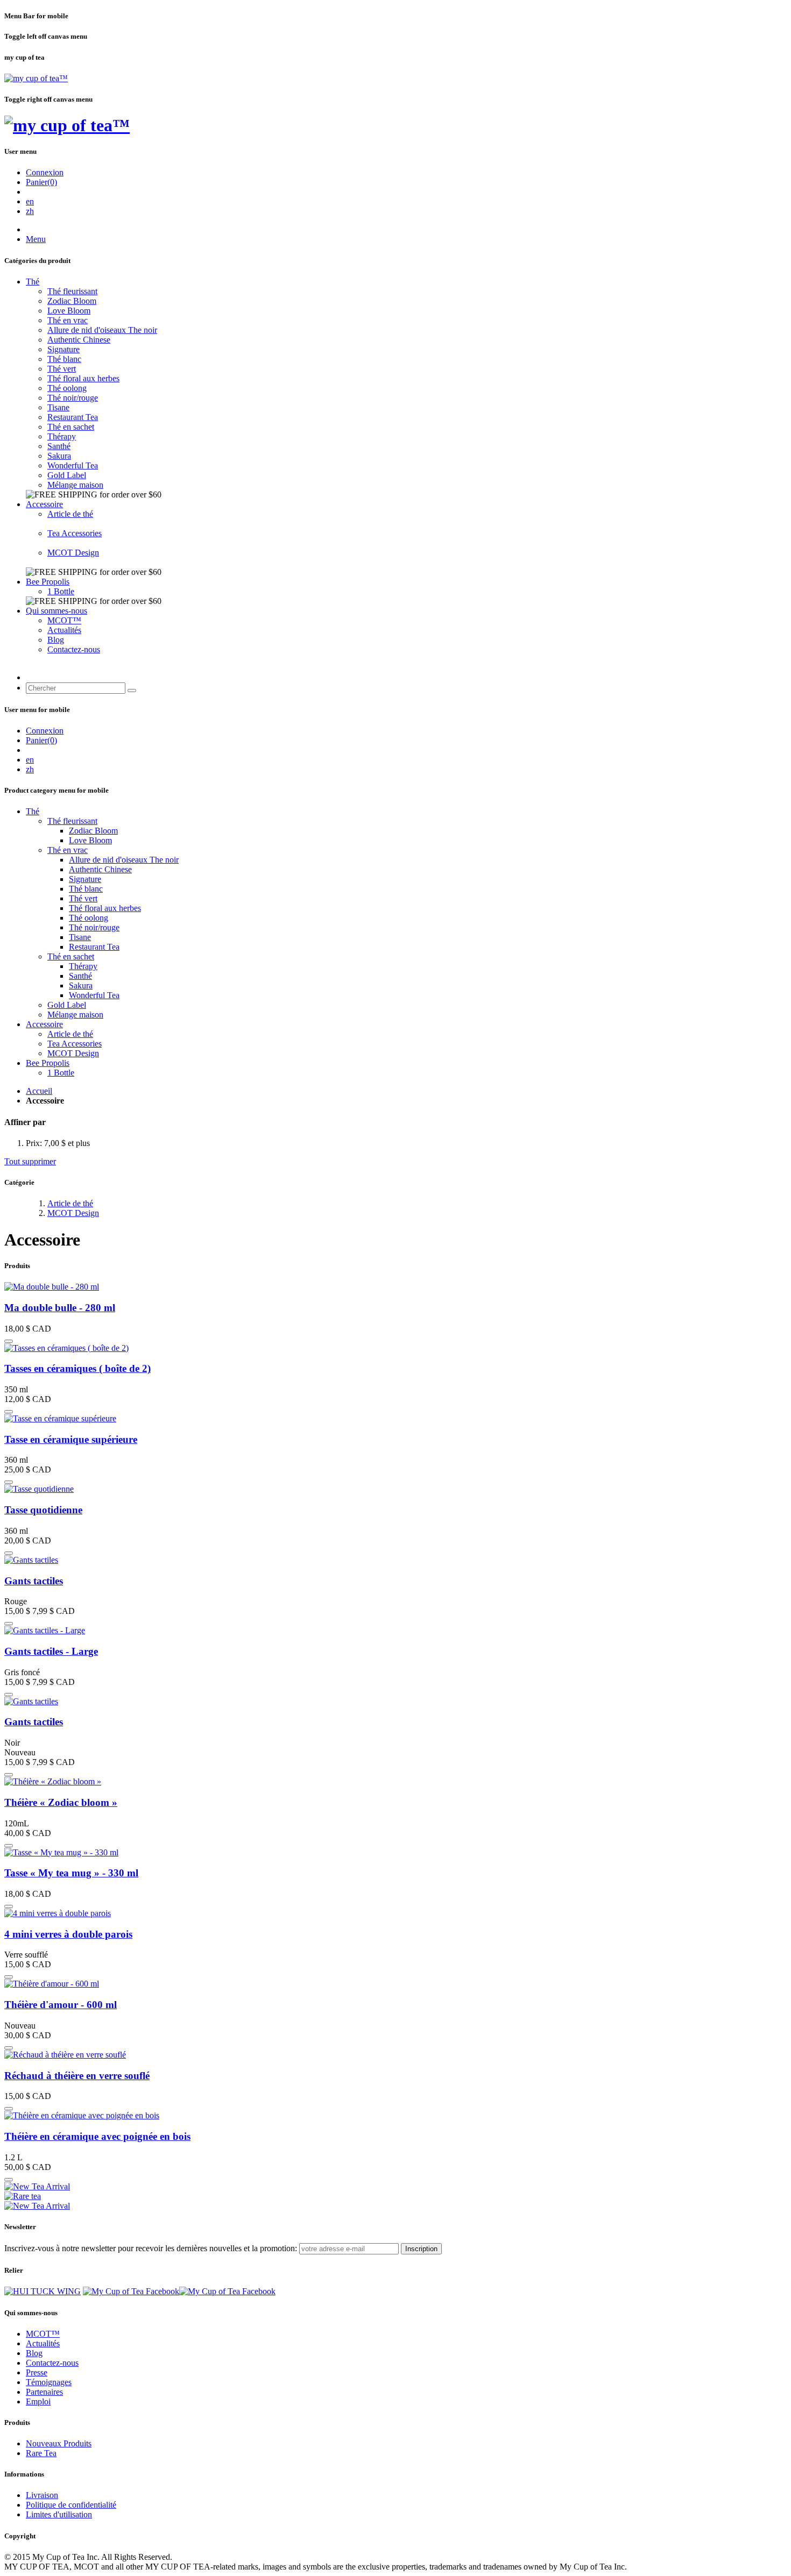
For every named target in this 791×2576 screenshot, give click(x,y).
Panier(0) (41, 182)
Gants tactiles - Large (51, 1651)
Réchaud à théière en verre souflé (77, 2076)
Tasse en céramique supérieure (71, 1439)
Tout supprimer (30, 1161)
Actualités (64, 630)
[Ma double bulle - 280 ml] (52, 1287)
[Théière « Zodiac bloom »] (53, 1781)
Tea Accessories (75, 533)
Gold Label (67, 475)
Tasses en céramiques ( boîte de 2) (77, 1368)
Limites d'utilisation (59, 2514)
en (30, 201)
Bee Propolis (48, 582)
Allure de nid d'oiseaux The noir (102, 330)
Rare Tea (41, 2453)
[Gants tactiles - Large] (45, 1630)
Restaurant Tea (73, 417)
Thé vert (62, 369)
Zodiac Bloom (72, 301)
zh (30, 211)
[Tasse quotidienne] (39, 1489)
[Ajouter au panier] (9, 1341)
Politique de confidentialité (71, 2505)
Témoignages (49, 2382)
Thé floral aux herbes (83, 378)
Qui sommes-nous (56, 611)
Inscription (421, 2249)
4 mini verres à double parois (68, 1934)
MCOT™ (64, 620)
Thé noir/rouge (73, 398)
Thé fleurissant (72, 291)
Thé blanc (64, 359)
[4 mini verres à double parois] (58, 1913)
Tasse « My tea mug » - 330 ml (71, 1873)
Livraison (42, 2495)
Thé (33, 282)
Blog (56, 640)
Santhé (59, 446)
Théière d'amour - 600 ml (61, 2005)
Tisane (58, 407)
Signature (63, 349)
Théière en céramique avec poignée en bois (97, 2136)
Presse (37, 2372)
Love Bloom (69, 311)
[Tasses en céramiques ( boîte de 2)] (66, 1348)
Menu (36, 239)
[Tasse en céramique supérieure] (60, 1418)
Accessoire (44, 504)
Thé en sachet (71, 427)
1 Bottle (61, 591)
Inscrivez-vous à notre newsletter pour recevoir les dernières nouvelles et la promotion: (151, 2248)
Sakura (59, 456)
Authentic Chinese (79, 340)
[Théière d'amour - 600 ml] (52, 1984)
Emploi (38, 2401)
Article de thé (70, 514)
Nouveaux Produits (59, 2443)
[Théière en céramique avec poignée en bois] (82, 2115)
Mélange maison (75, 485)
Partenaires (44, 2392)
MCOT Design (73, 553)
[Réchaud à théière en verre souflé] (65, 2055)
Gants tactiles (34, 1581)
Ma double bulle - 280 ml (60, 1308)
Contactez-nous (74, 649)
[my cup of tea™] (36, 78)
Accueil (39, 1091)
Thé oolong (67, 388)
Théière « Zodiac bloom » (61, 1802)
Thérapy (62, 436)
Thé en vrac (68, 320)
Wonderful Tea (73, 465)
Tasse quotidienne (43, 1510)
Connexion (45, 172)
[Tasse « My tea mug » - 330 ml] (61, 1852)
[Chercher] (132, 691)
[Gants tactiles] (31, 1560)
